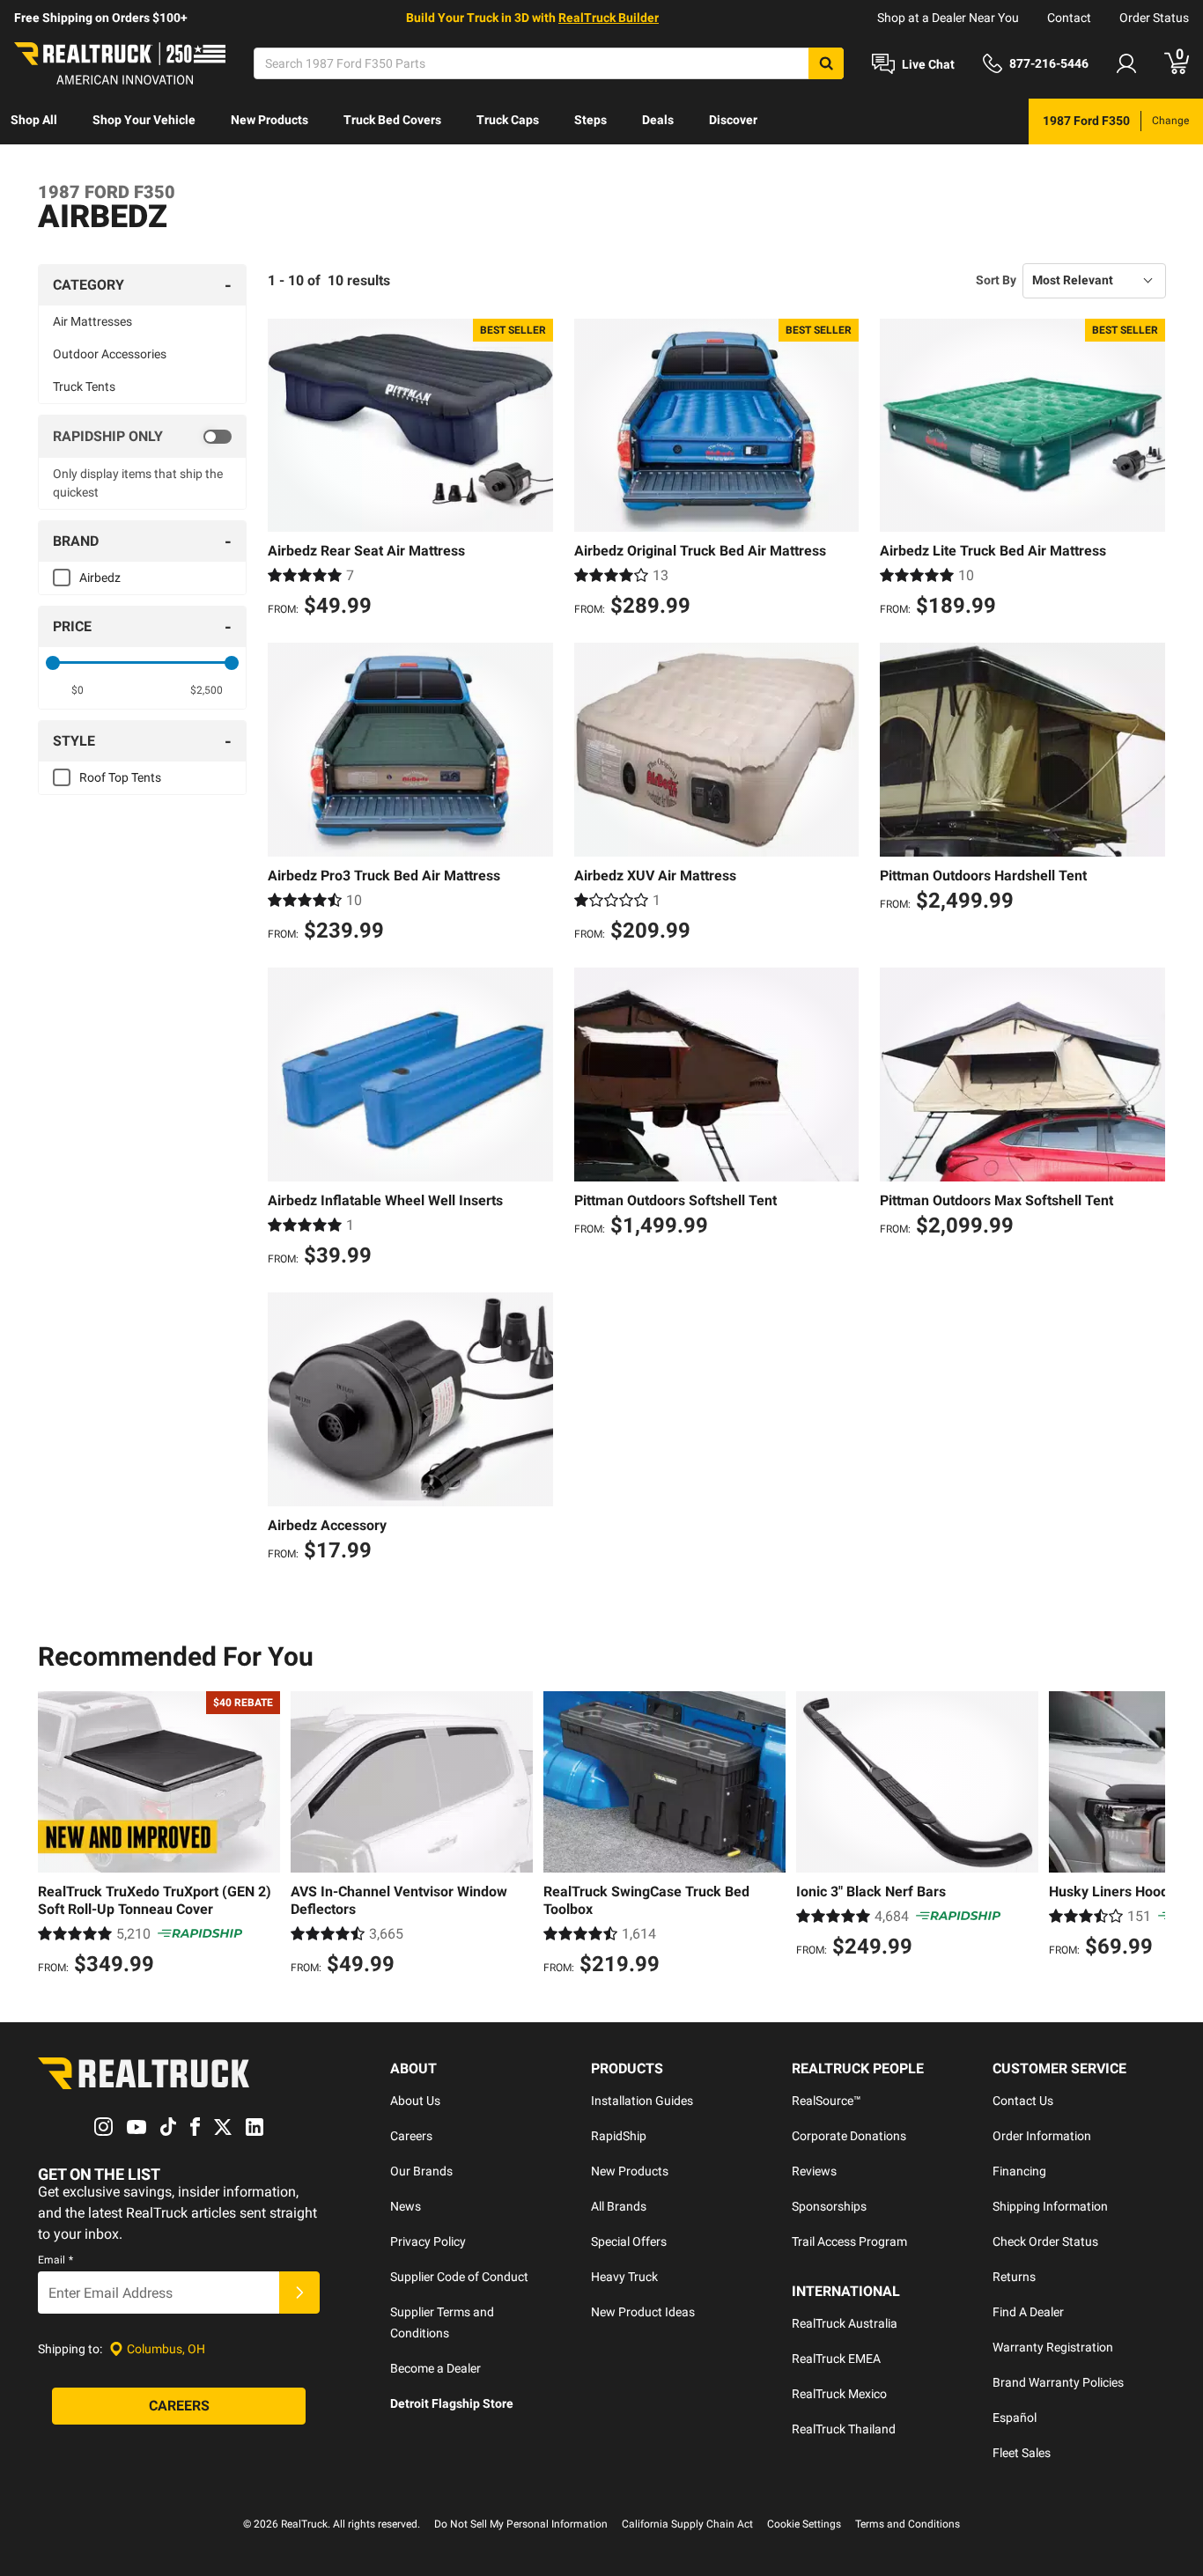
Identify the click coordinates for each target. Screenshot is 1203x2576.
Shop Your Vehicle (144, 120)
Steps (590, 120)
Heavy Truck (624, 2277)
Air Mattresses (92, 321)
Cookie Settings (804, 2524)
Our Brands (421, 2171)
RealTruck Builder (609, 18)
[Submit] (299, 2293)
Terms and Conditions (908, 2524)
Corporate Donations (849, 2136)
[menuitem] (34, 121)
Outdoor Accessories (110, 354)
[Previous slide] (55, 1836)
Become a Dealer (435, 2368)
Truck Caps (508, 120)
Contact (1069, 18)
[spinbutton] (78, 690)
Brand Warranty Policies (1058, 2382)
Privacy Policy (428, 2241)
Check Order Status (1045, 2241)
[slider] (53, 663)
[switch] (142, 437)
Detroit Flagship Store (452, 2403)
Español (1015, 2418)
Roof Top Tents (120, 777)
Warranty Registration (1053, 2347)
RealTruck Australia (845, 2323)
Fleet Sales (1022, 2453)
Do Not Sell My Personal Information (521, 2524)
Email (55, 2260)
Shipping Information (1050, 2206)
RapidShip (619, 2136)
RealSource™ (827, 2101)
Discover (733, 120)
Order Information (1042, 2136)
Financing (1019, 2171)
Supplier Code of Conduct (459, 2277)
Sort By (996, 280)
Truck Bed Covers (392, 120)
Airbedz (100, 578)
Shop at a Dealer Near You (948, 18)
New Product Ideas (643, 2312)
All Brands (619, 2206)
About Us (415, 2101)
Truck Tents (84, 386)
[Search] (826, 63)
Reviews (814, 2171)
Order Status (1154, 18)
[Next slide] (1148, 1836)
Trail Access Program (849, 2241)
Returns (1014, 2277)
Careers (411, 2136)
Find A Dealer (1028, 2312)
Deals (658, 120)
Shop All (34, 120)
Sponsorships (829, 2206)
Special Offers (629, 2241)
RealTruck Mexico (839, 2394)
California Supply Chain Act (687, 2524)
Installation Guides (642, 2101)
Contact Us (1023, 2101)
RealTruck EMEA (836, 2359)
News (406, 2206)
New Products (269, 120)
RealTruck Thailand (844, 2429)
